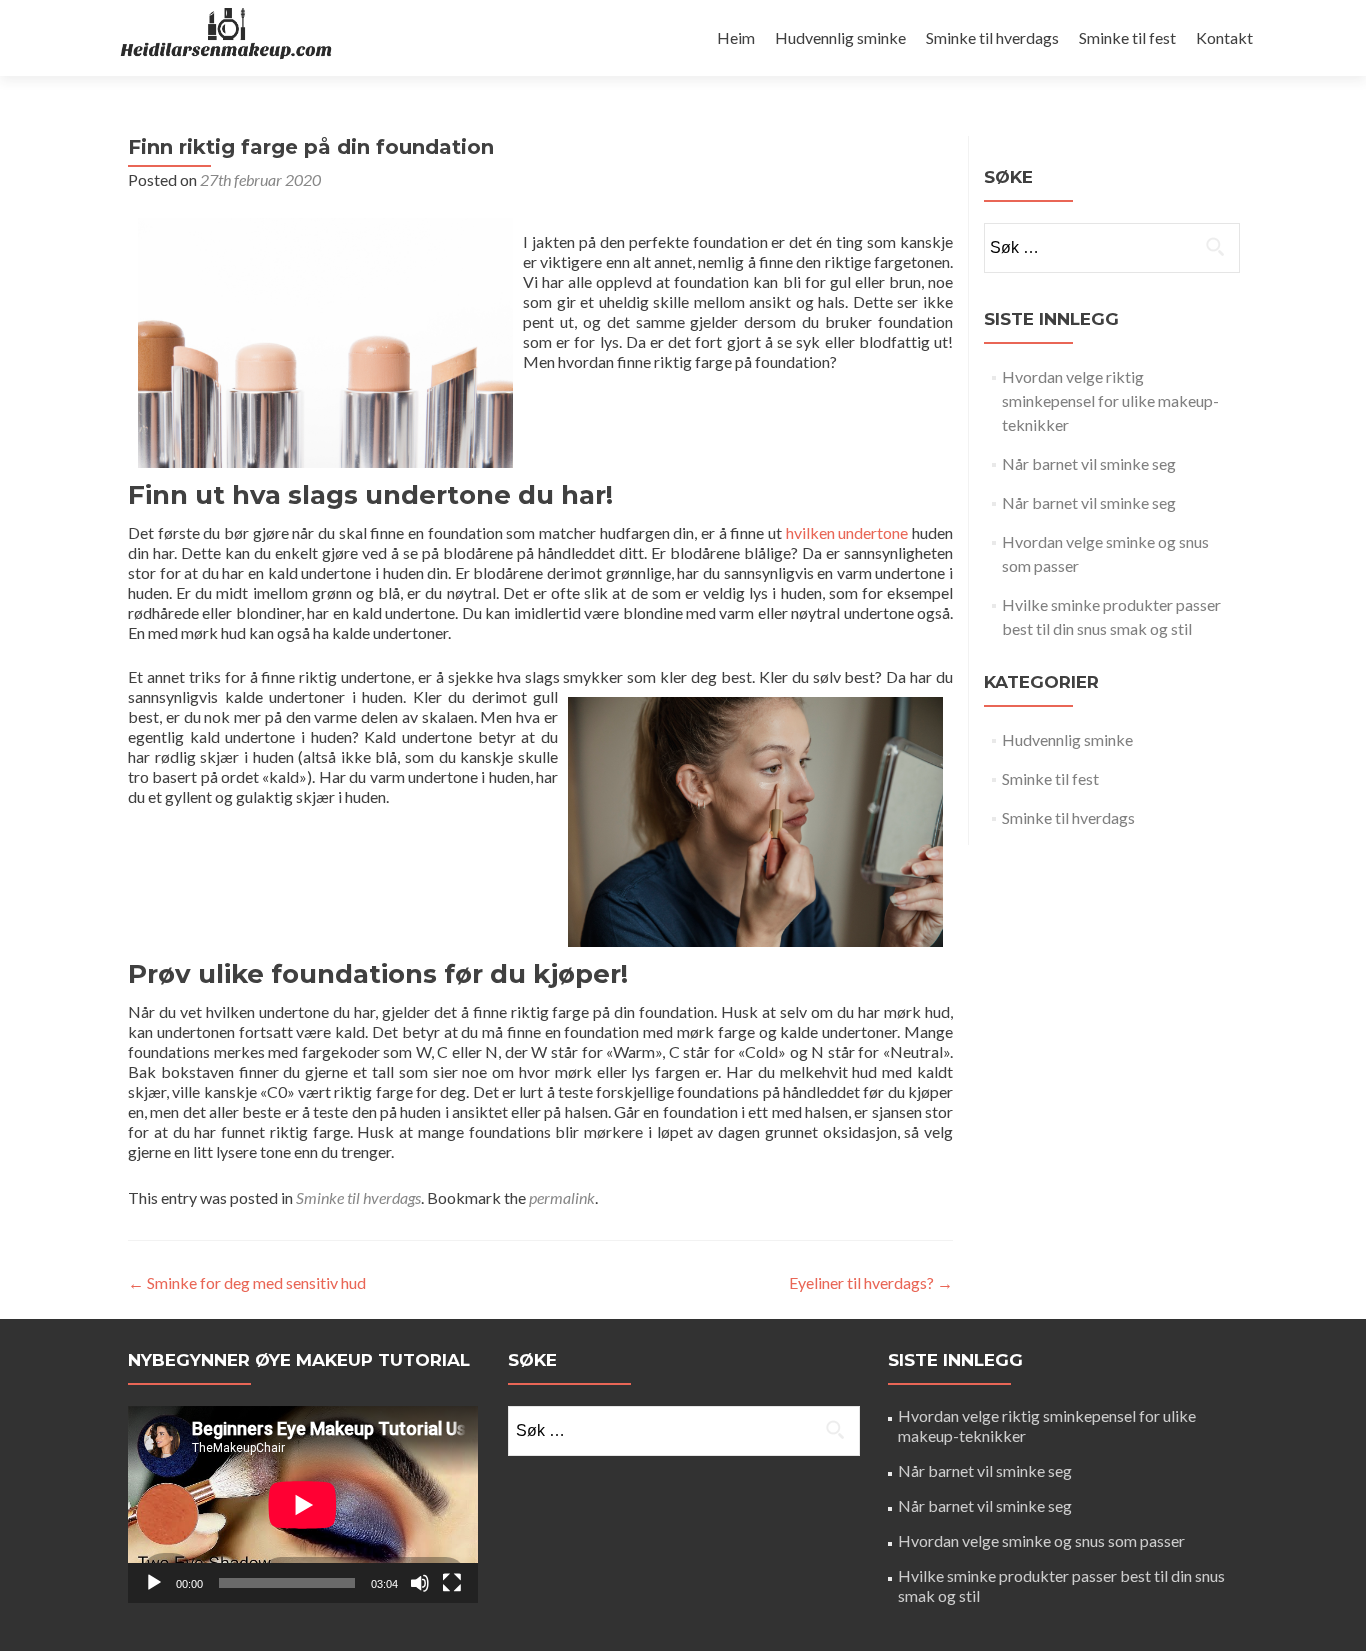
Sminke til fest (1127, 37)
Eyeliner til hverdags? (871, 1282)
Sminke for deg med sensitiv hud (247, 1282)
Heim (736, 37)
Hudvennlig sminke (840, 37)
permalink (562, 1197)
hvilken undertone (847, 532)
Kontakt (1224, 37)
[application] (303, 1504)
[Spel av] (154, 1583)
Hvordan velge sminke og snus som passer (1041, 1540)
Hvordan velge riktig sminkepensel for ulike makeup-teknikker (1110, 400)
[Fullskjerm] (452, 1583)
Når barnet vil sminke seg (1089, 463)
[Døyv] (420, 1583)
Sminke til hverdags (992, 37)
